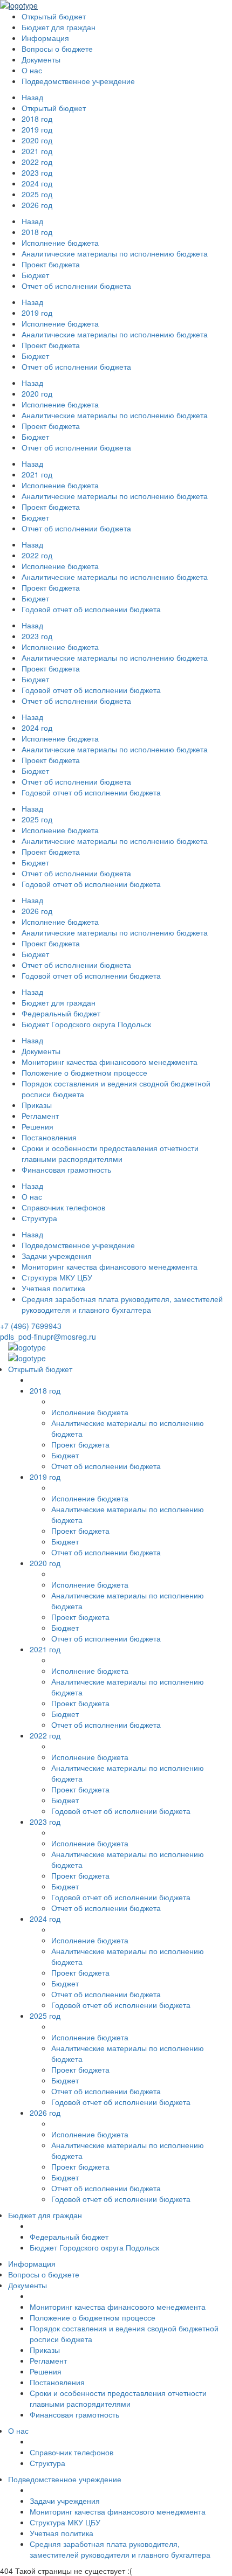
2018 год (37, 232)
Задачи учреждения (57, 1256)
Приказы (37, 1105)
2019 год (37, 313)
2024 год (37, 728)
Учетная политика (53, 1288)
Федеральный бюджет (61, 1013)
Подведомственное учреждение (78, 1245)
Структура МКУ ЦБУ (57, 1277)
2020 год (37, 393)
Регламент (40, 1116)
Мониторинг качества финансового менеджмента (110, 1062)
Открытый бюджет (54, 108)
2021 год (37, 474)
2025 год (37, 819)
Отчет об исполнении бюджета (76, 286)
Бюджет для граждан (59, 1002)
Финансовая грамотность (66, 1169)
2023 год (37, 636)
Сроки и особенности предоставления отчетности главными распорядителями (110, 1153)
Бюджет (35, 356)
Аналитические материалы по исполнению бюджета (115, 253)
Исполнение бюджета (60, 243)
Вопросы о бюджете (57, 49)
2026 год (37, 911)
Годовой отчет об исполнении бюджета (91, 609)
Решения (37, 1126)
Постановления (49, 1137)
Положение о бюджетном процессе (84, 1072)
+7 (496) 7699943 (31, 1326)
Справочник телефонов (63, 1207)
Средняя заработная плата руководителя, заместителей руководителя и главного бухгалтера (122, 1304)
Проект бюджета (51, 264)
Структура (39, 1218)
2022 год (37, 555)
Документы (41, 1051)
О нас (32, 1196)
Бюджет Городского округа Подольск (86, 1024)
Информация (45, 38)
